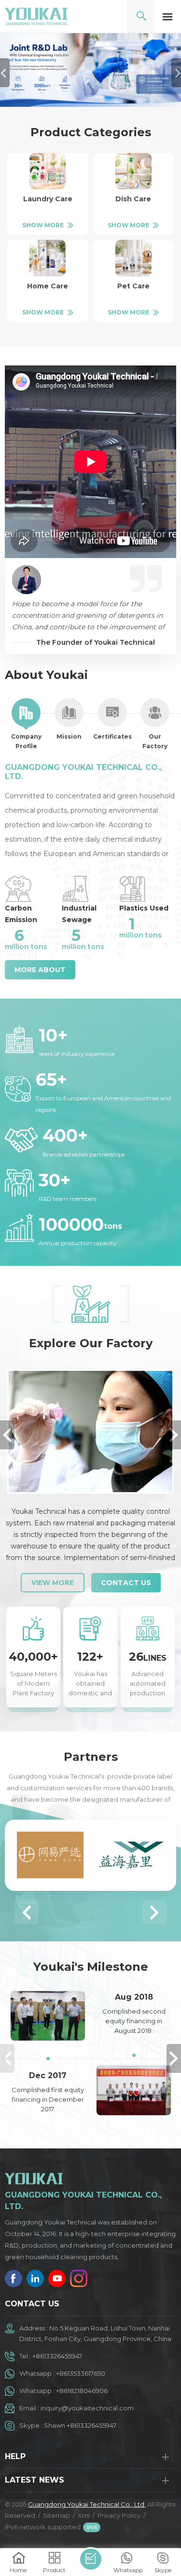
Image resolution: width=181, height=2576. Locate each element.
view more (53, 1583)
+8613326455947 (57, 2356)
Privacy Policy (119, 2515)
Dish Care (133, 199)
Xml (84, 2515)
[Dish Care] (133, 171)
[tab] (26, 725)
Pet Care (133, 286)
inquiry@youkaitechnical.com (87, 2408)
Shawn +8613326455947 (80, 2425)
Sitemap (56, 2515)
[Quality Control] (90, 1431)
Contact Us (126, 1583)
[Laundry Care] (48, 171)
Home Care (48, 286)
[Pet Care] (133, 258)
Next (174, 1435)
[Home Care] (48, 258)
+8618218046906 (82, 2391)
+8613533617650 (81, 2373)
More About (40, 970)
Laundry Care (48, 199)
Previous (7, 1435)
